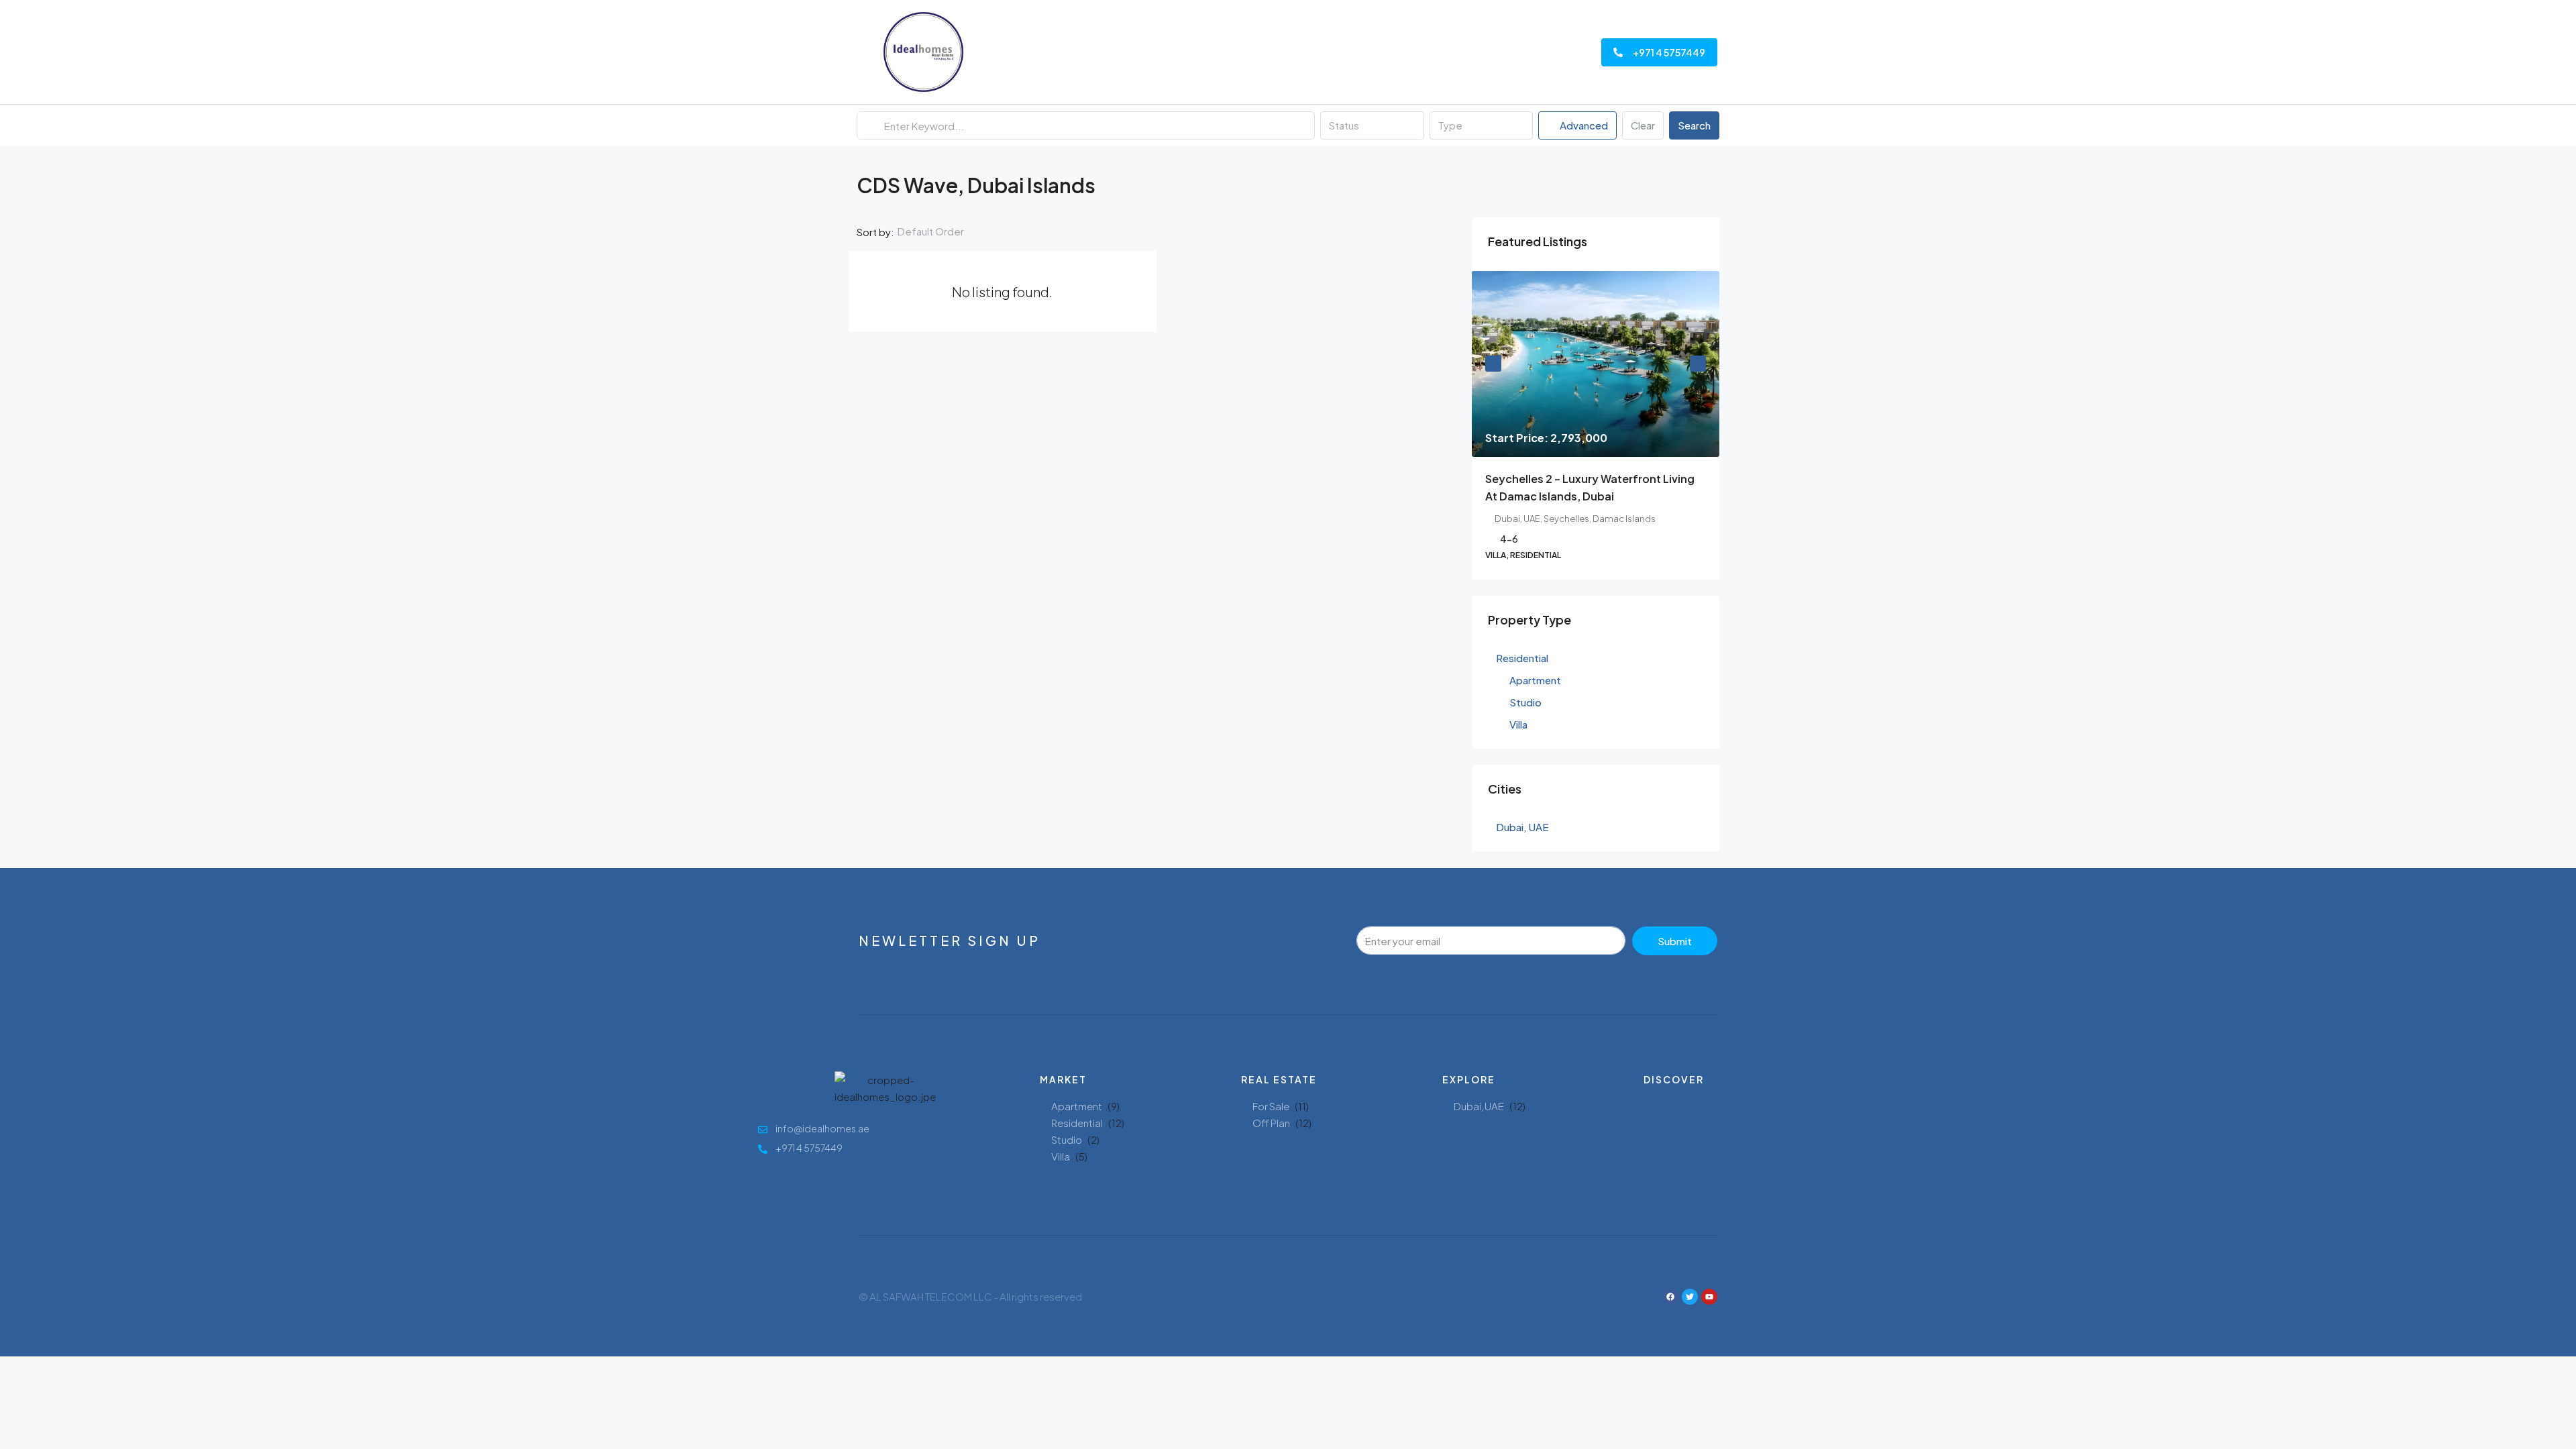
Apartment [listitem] (1535, 680)
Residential (1077, 1123)
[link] (1596, 364)
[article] (1596, 425)
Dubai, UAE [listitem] (1522, 827)
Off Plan (1271, 1123)
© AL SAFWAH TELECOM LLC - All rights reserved (970, 1296)
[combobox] (1372, 125)
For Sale (1271, 1106)
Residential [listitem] (1522, 658)
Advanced (1583, 125)
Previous (1493, 364)
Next (1698, 364)
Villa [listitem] (1518, 724)
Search (1694, 125)
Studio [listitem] (1525, 702)
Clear (1643, 125)
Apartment (1077, 1106)
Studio (1067, 1139)
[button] (1697, 181)
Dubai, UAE (1479, 1106)
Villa (1061, 1156)
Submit (1675, 941)
